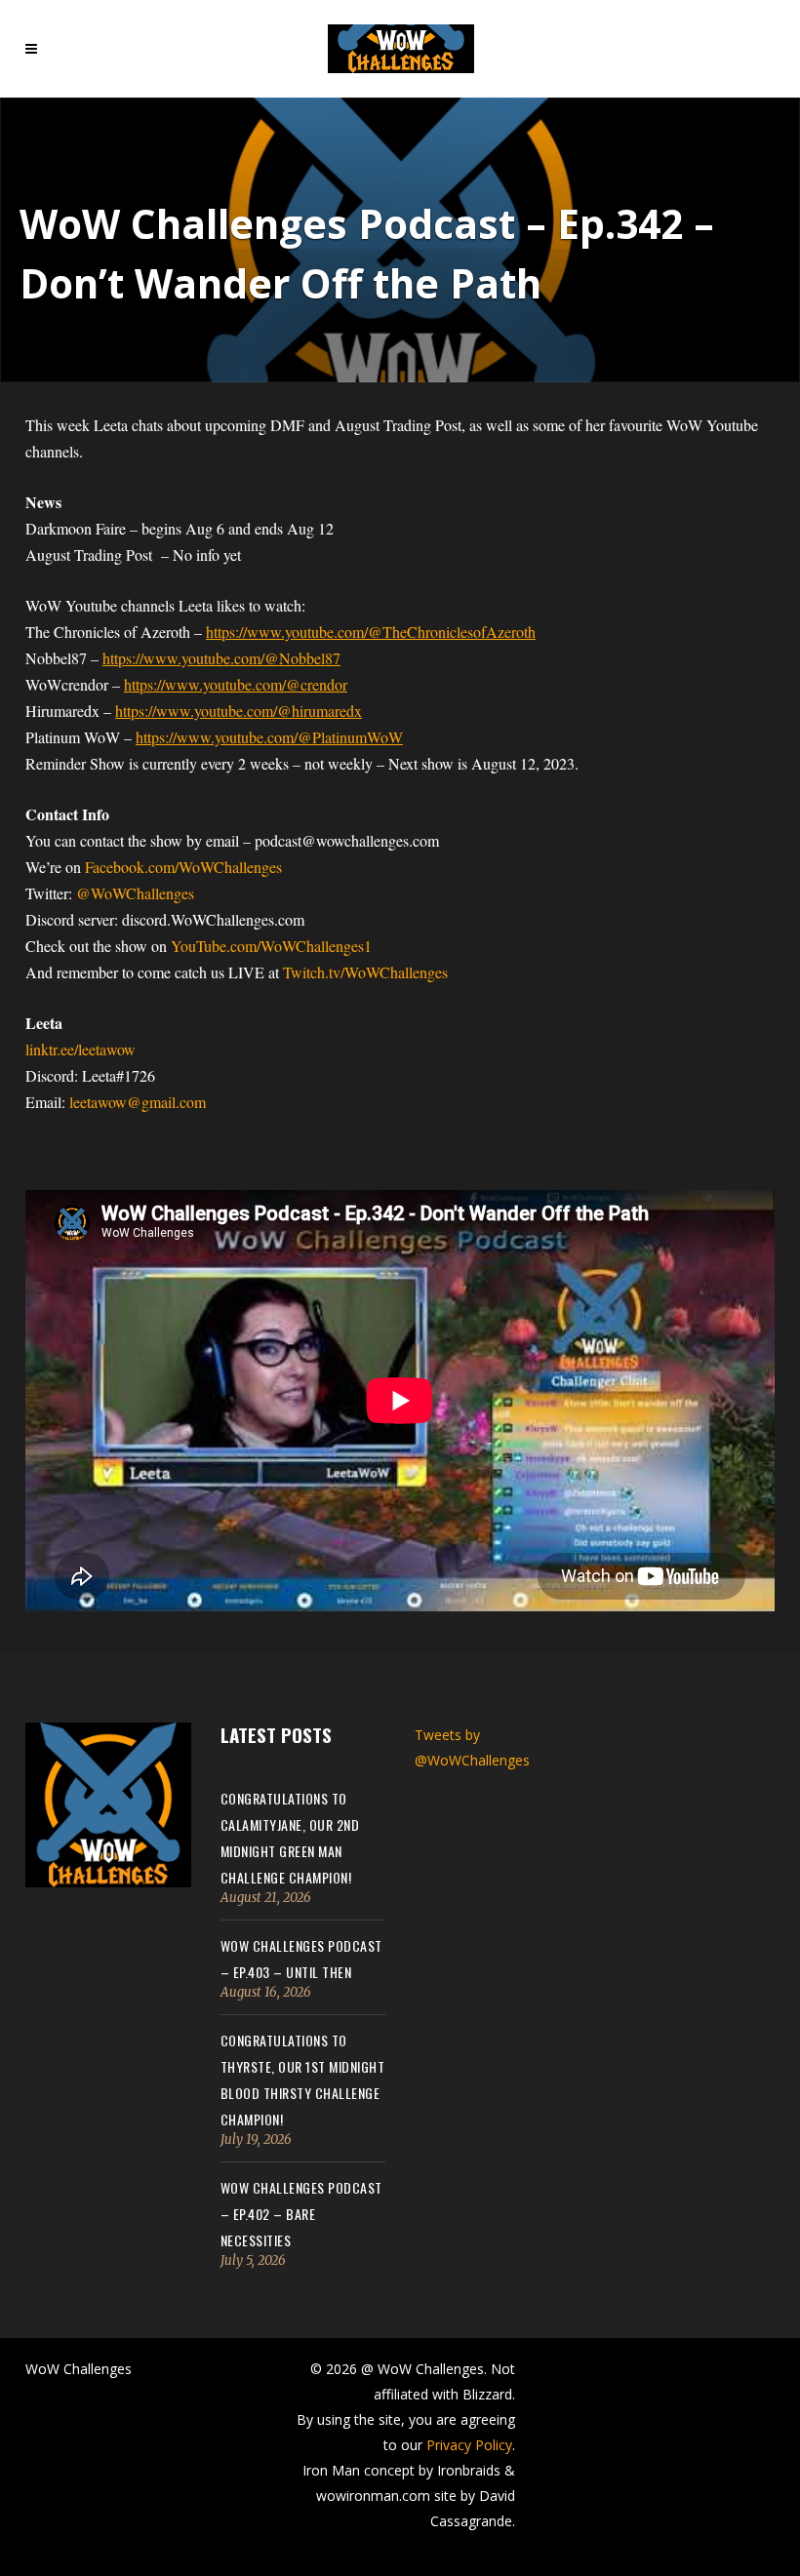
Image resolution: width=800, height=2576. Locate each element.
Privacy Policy (469, 2445)
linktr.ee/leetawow (80, 1049)
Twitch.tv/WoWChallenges (365, 972)
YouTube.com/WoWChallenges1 (269, 946)
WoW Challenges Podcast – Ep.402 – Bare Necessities (301, 2214)
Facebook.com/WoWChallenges (183, 867)
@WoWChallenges (135, 893)
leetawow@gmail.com (138, 1102)
